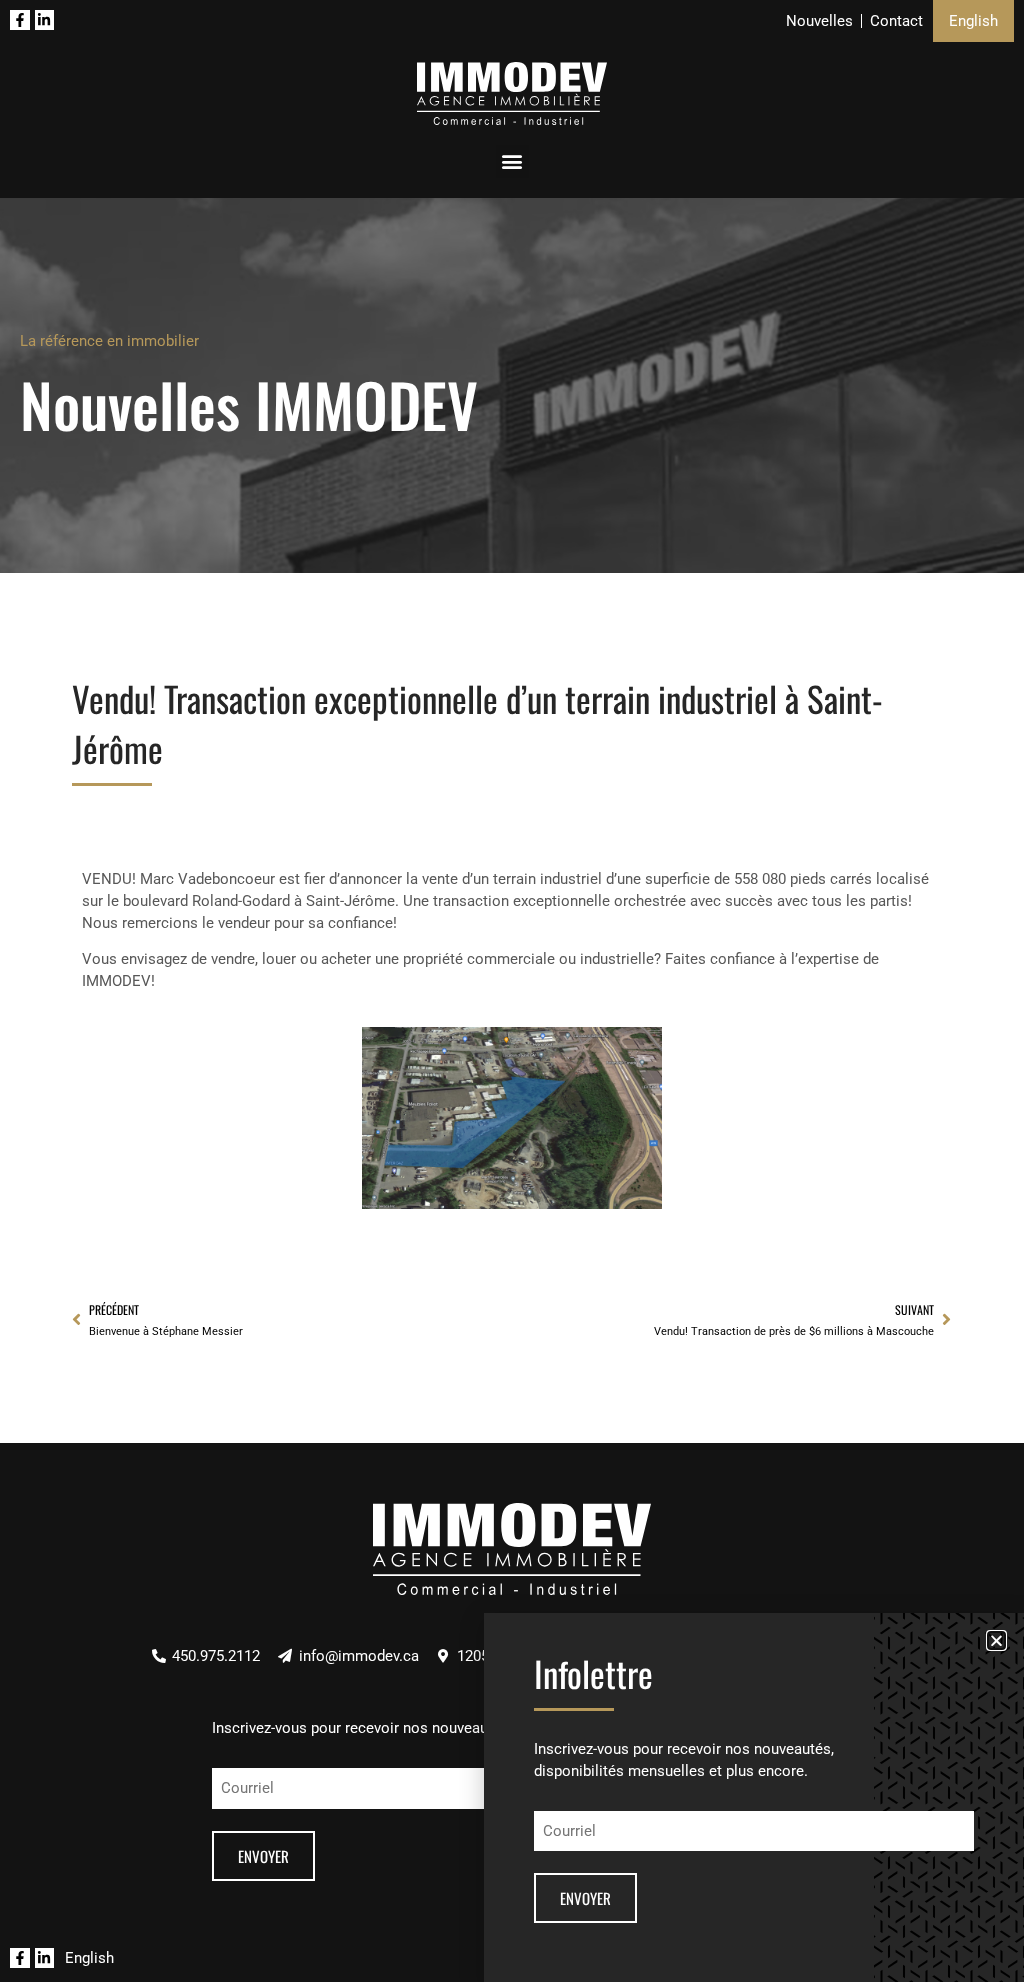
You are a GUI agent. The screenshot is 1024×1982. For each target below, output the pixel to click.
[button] (996, 1640)
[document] (512, 991)
